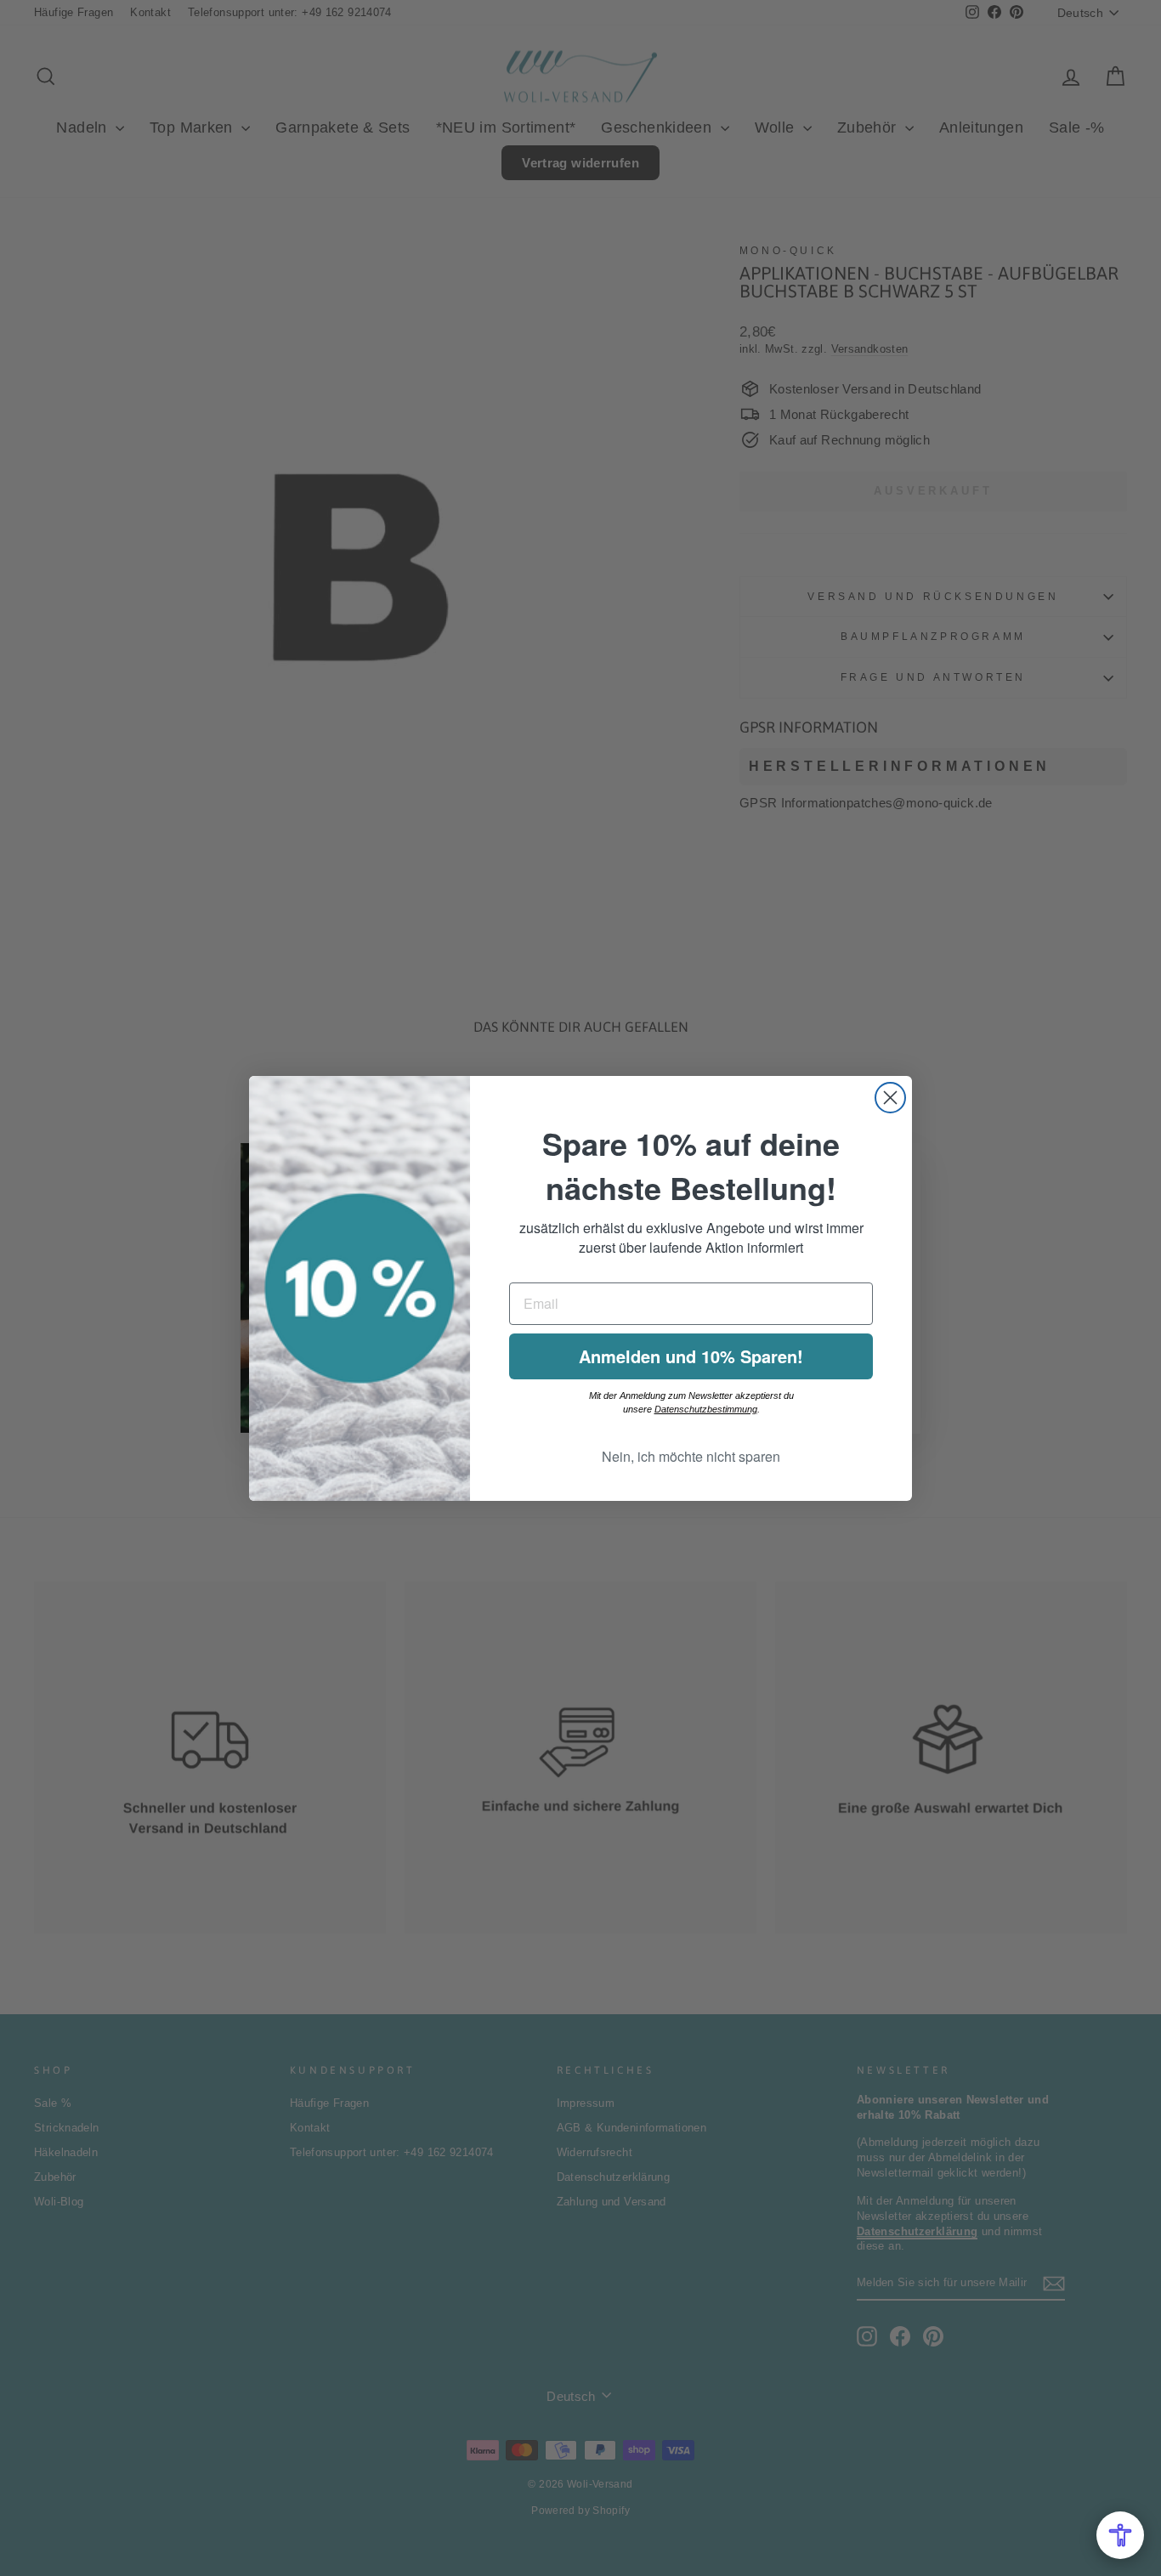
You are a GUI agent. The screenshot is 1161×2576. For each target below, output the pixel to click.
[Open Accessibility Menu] (1120, 2535)
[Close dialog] (890, 1098)
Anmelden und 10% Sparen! (691, 1356)
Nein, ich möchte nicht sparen (691, 1456)
